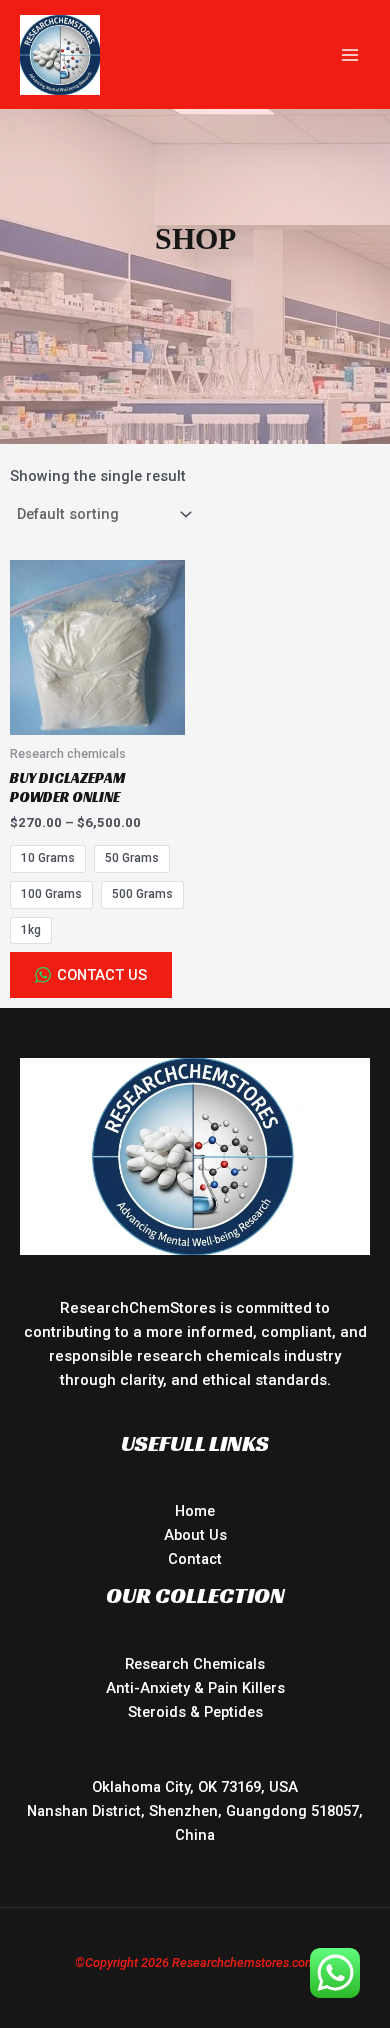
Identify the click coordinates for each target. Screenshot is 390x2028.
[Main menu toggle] (350, 54)
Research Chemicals (195, 1664)
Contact (195, 1559)
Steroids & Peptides (195, 1712)
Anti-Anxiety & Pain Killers (195, 1688)
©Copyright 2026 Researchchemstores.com (195, 1962)
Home (195, 1511)
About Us (195, 1535)
